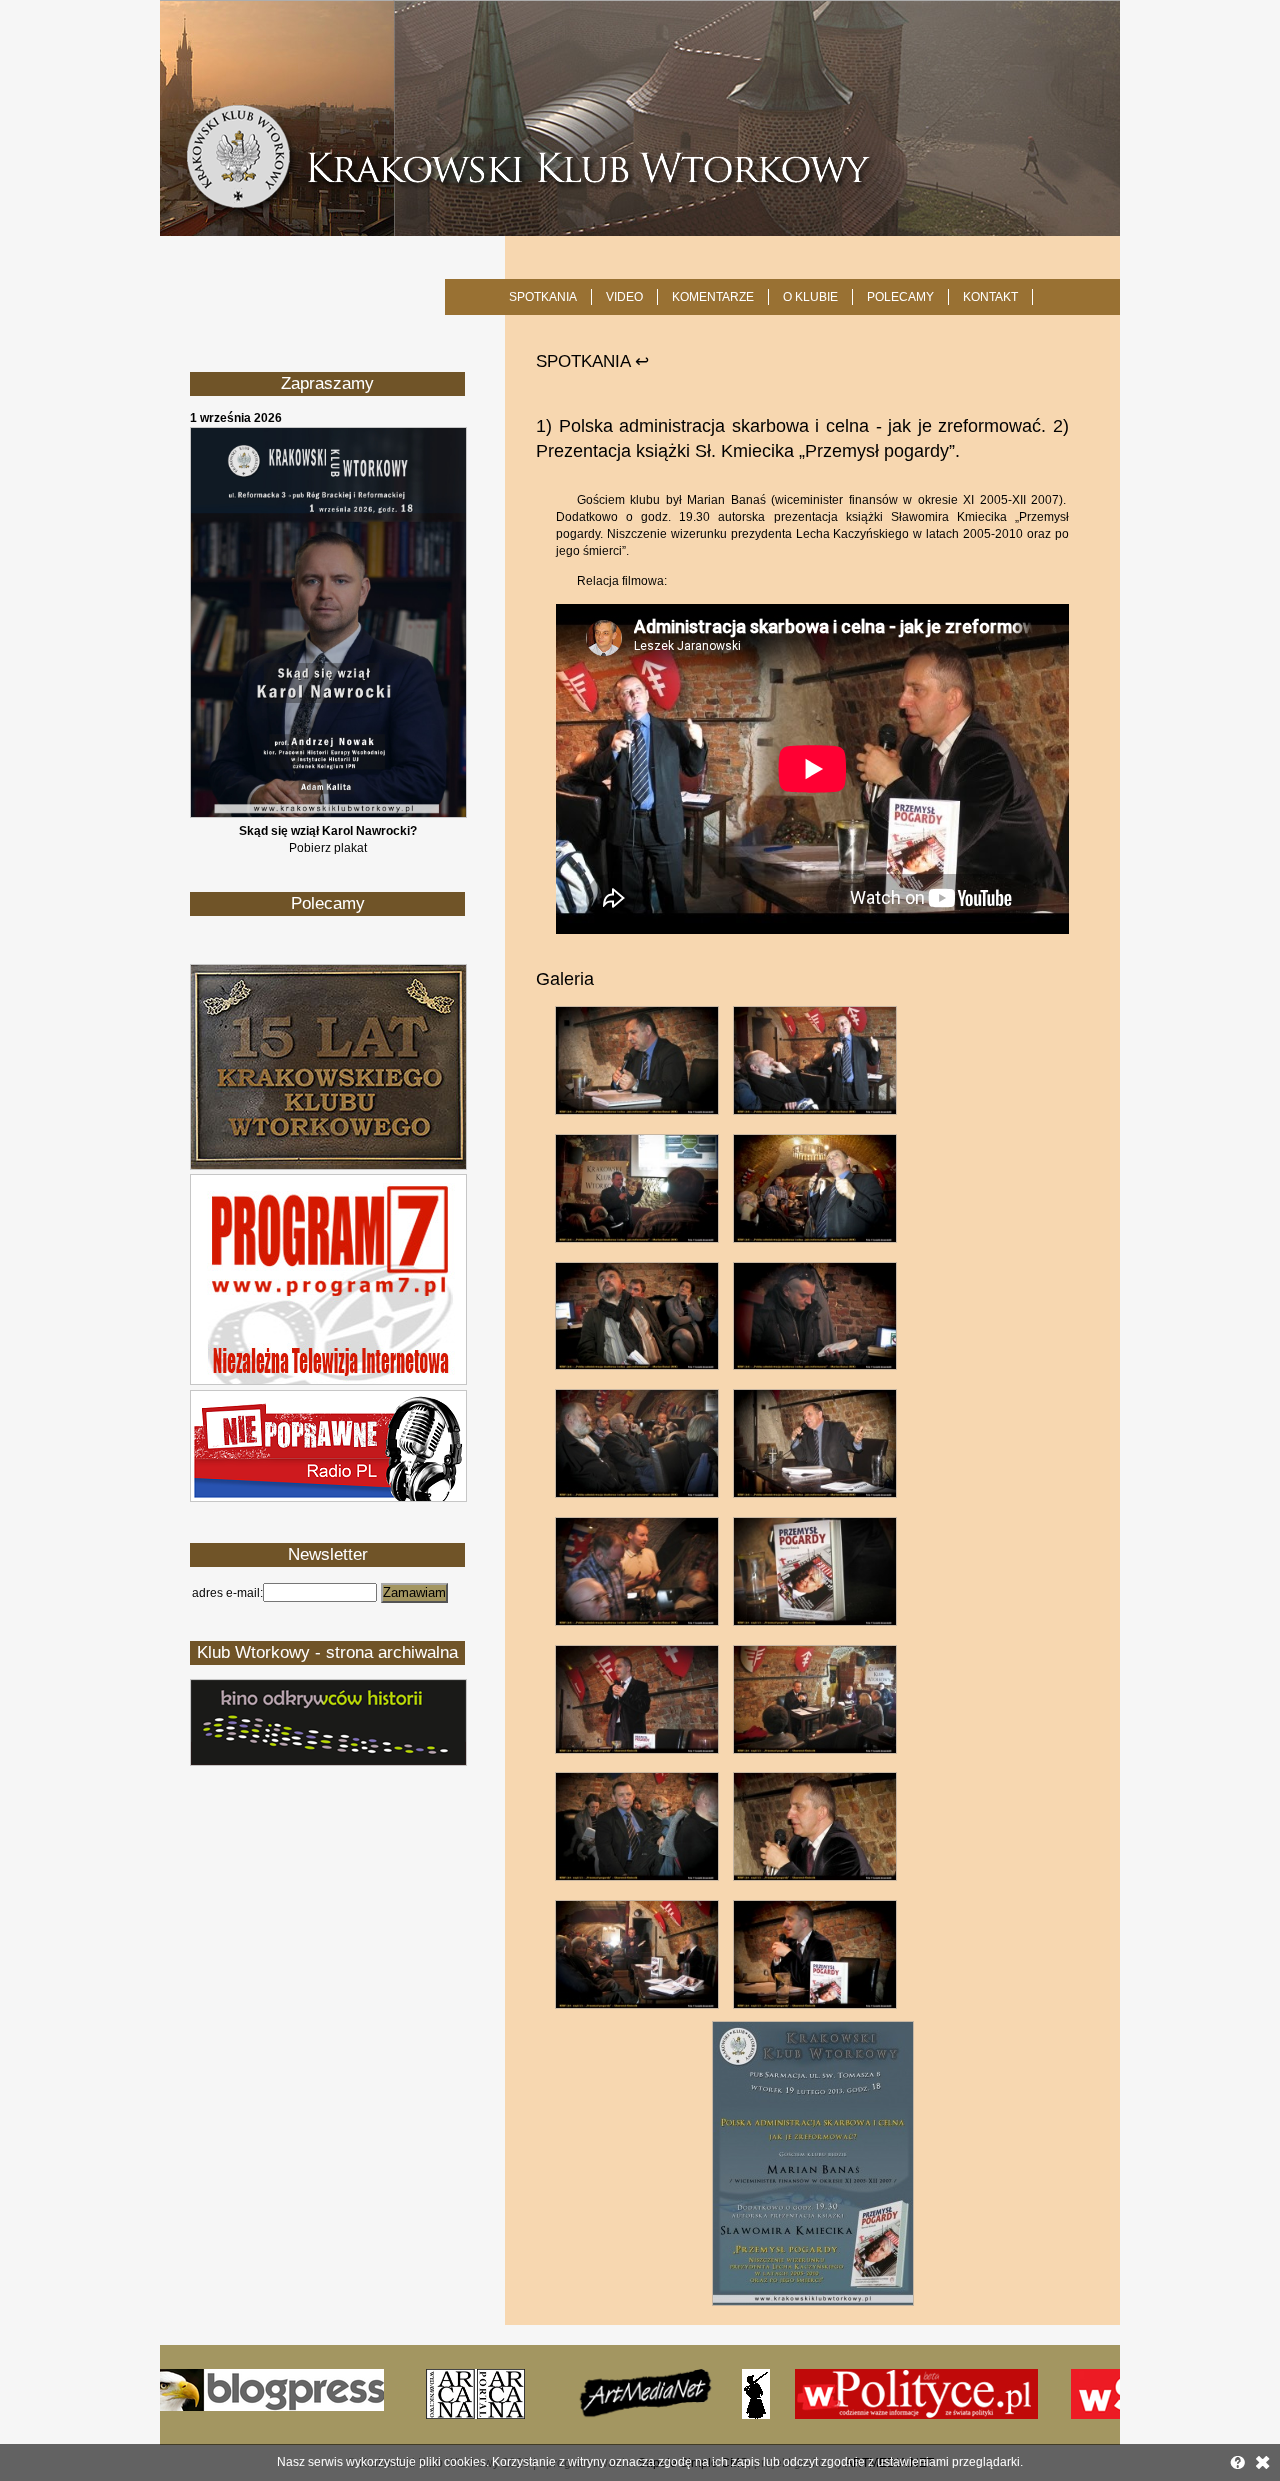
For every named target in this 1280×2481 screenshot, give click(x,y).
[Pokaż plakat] (328, 814)
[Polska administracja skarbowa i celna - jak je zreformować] (813, 2302)
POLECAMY (900, 297)
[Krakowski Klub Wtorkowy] (640, 118)
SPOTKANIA (543, 297)
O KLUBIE (810, 297)
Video (624, 297)
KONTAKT (990, 297)
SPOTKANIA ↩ (592, 361)
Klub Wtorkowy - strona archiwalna (327, 1652)
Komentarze (713, 297)
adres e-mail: (227, 1593)
